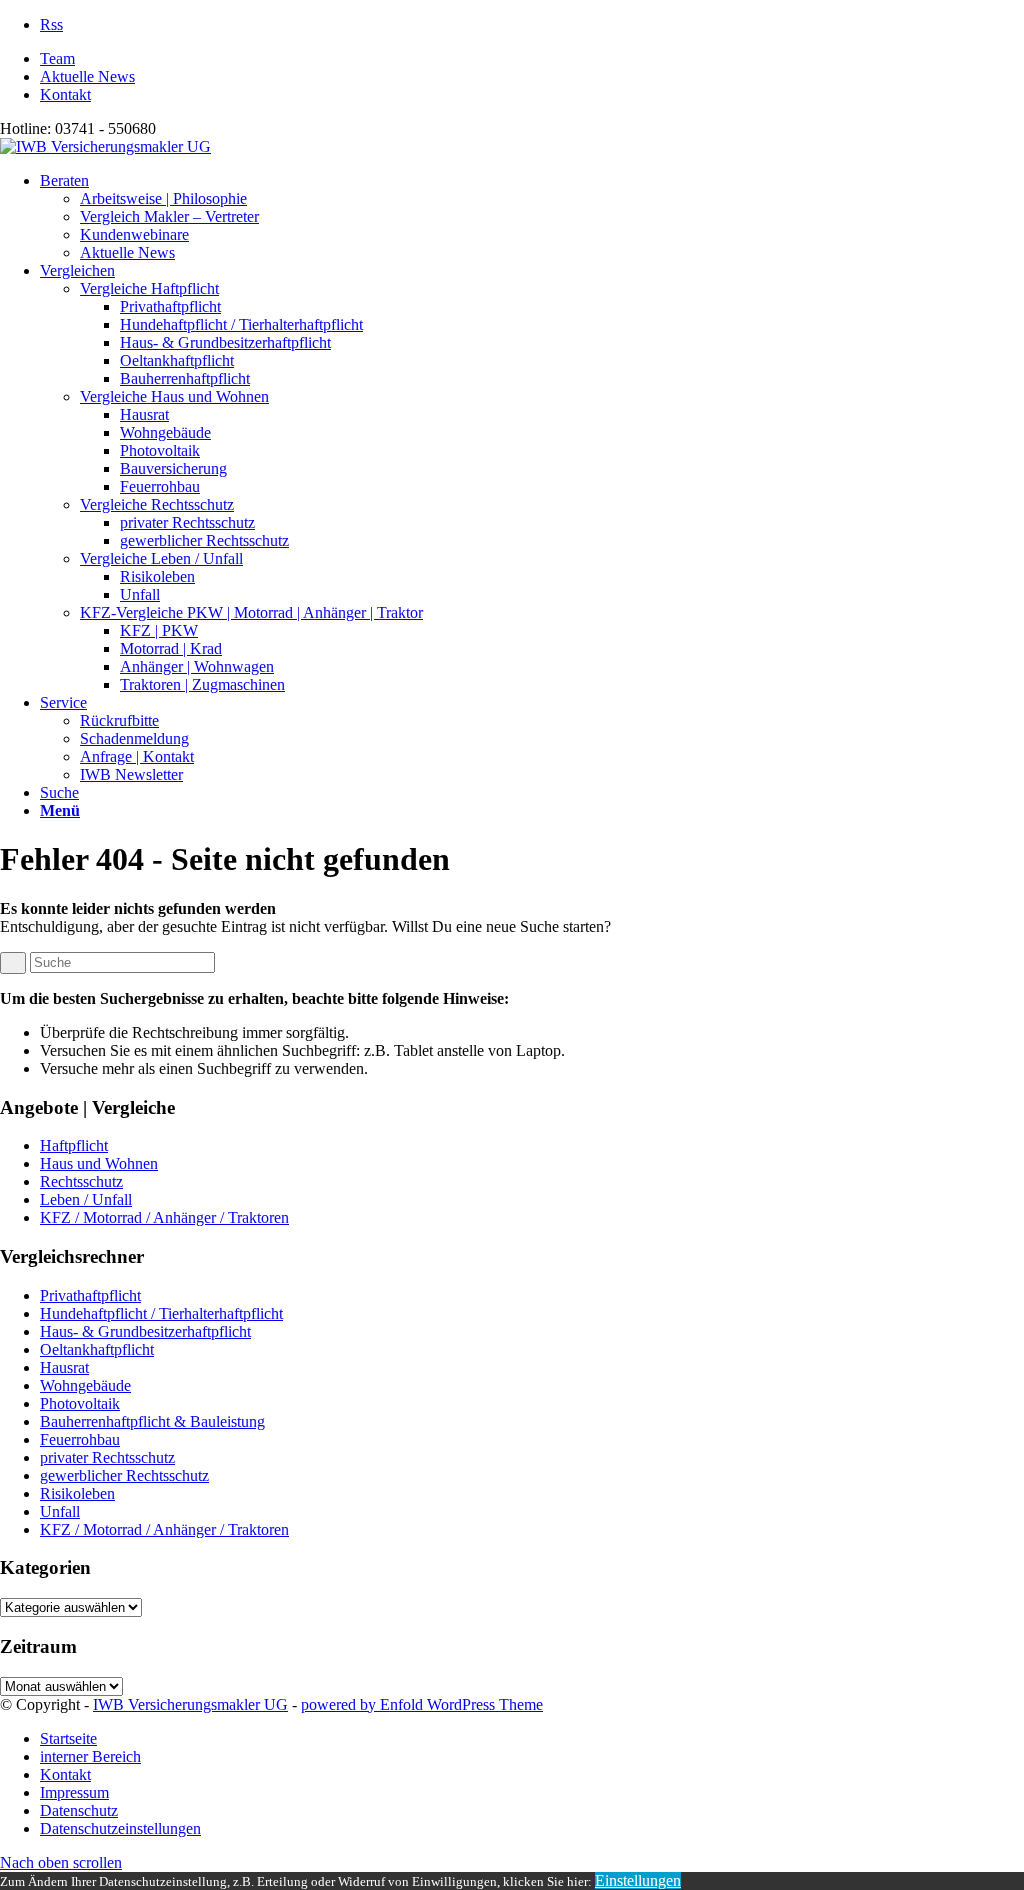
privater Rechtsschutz (107, 1457)
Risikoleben (77, 1493)
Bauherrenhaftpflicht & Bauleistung (152, 1421)
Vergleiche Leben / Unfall (161, 558)
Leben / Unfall (86, 1199)
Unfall (60, 1511)
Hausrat (64, 1367)
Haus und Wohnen (99, 1163)
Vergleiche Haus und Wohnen (174, 396)
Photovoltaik (80, 1403)
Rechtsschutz (81, 1181)
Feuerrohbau (80, 1439)
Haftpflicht (74, 1145)
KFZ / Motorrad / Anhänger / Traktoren (164, 1217)
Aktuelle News (87, 76)
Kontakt (65, 94)
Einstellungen (638, 1880)
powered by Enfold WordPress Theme (422, 1704)
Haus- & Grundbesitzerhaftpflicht (145, 1331)
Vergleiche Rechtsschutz (157, 504)
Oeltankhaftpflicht (97, 1349)
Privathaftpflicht (90, 1295)
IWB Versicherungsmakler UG (190, 1704)
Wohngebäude (85, 1385)
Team (57, 58)
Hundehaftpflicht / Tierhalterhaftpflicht (161, 1313)
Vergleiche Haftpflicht (149, 288)
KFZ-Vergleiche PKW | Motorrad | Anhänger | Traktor (251, 612)
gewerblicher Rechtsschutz (124, 1475)
